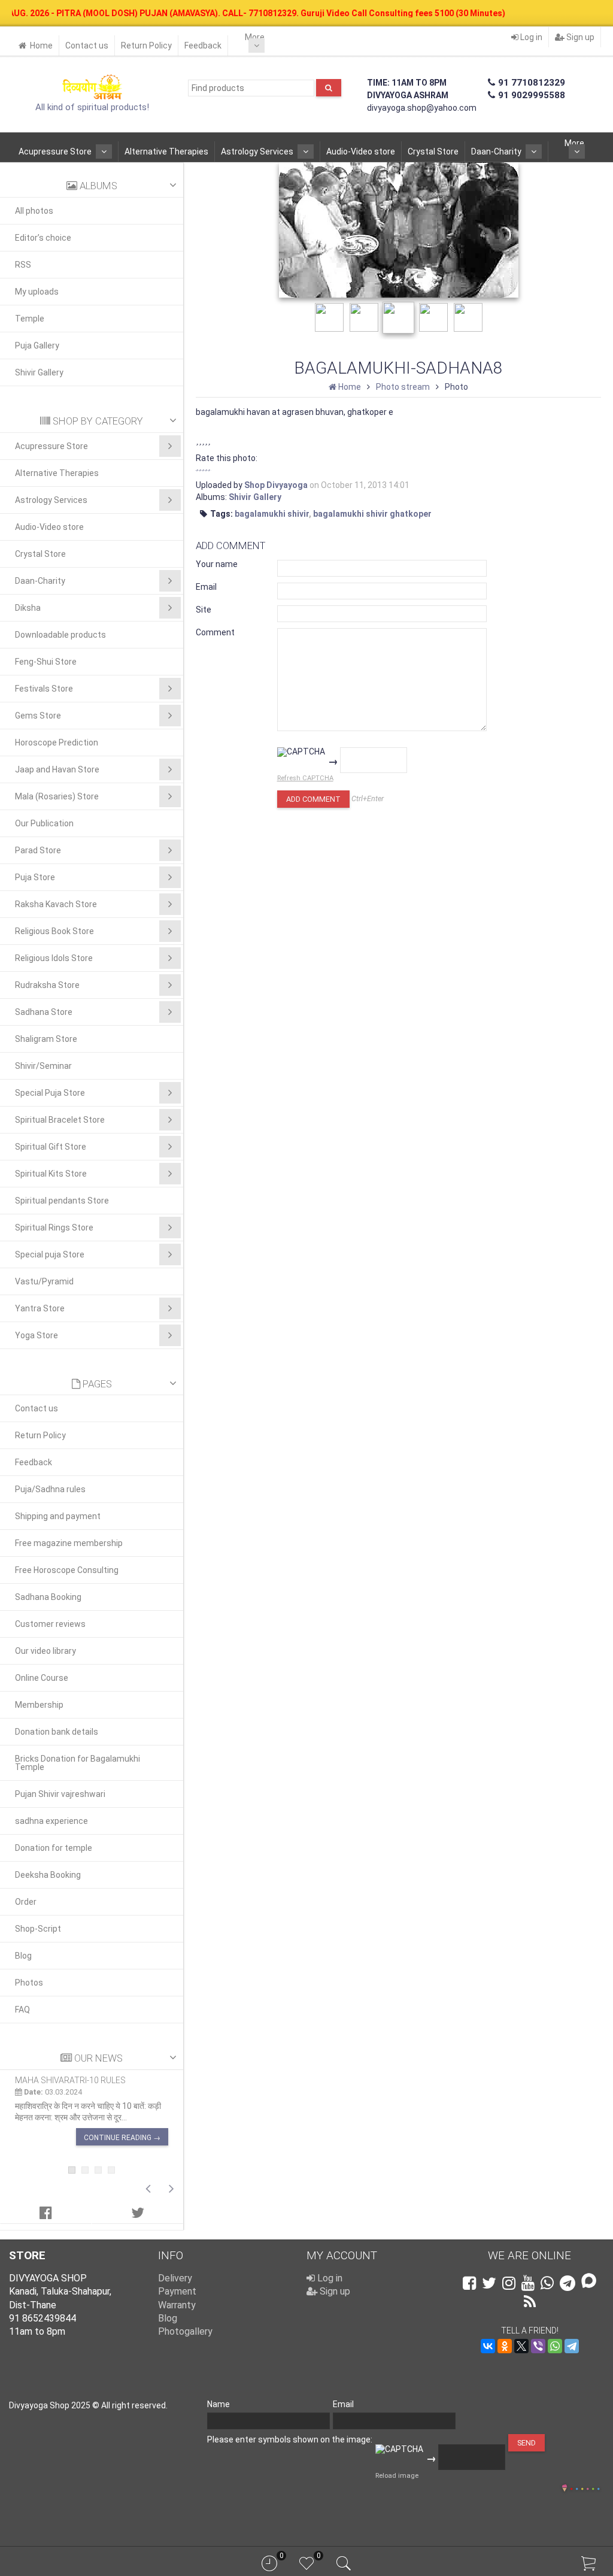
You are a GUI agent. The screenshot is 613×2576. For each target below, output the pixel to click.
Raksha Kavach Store (56, 904)
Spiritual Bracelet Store (60, 1120)
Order (26, 1902)
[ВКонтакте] (488, 2346)
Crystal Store (433, 151)
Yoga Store (37, 1335)
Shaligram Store (46, 1039)
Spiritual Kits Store (51, 1174)
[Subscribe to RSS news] (530, 2302)
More (255, 37)
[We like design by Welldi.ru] (565, 2489)
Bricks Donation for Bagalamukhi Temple (78, 1763)
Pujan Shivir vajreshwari (60, 1794)
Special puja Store (50, 1254)
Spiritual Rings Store (54, 1228)
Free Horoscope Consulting (67, 1570)
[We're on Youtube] (528, 2283)
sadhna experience (51, 1821)
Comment (215, 632)
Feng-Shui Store (46, 662)
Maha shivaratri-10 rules (70, 2080)
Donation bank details (57, 1732)
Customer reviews (50, 1624)
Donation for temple (54, 1848)
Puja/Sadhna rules (50, 1489)
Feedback (203, 46)
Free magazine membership (69, 1543)
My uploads (37, 292)
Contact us (87, 46)
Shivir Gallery (39, 372)
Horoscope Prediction (57, 743)
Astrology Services (257, 151)
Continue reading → (122, 2138)
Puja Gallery (37, 346)
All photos (34, 211)
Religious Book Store (54, 931)
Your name (217, 564)
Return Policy (146, 46)
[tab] (46, 2213)
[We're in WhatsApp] (547, 2283)
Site (204, 610)
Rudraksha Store (47, 985)
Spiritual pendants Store (62, 1201)
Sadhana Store (44, 1012)
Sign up (579, 37)
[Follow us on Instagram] (509, 2283)
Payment (177, 2291)
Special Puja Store (50, 1093)
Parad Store (38, 850)
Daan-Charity (496, 151)
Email (206, 587)
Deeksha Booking (48, 1875)
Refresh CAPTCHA (305, 778)
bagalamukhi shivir (272, 514)
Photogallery (185, 2331)
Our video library (45, 1651)
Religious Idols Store (54, 958)
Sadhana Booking (48, 1597)
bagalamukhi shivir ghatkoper (372, 514)
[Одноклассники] (505, 2346)
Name (219, 2404)
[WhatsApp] (555, 2346)
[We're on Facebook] (469, 2283)
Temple (30, 319)
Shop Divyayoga (276, 485)
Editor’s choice (43, 238)
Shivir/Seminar (43, 1066)
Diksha (28, 608)
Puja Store (35, 877)
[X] (521, 2346)
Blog (23, 1956)
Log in (530, 37)
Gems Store (38, 716)
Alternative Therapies (166, 151)
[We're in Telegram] (568, 2283)
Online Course (42, 1678)
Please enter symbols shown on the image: (290, 2439)
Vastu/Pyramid (44, 1281)
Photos (29, 1983)
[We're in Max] (589, 2282)
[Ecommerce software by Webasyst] (585, 2487)
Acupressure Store (55, 151)
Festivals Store (44, 689)
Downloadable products (60, 635)
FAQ (22, 2010)
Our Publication (44, 823)
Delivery (175, 2278)
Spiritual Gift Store (51, 1147)
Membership (39, 1705)
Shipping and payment (58, 1516)
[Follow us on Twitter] (489, 2283)
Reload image (397, 2476)
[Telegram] (572, 2346)
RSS (23, 265)
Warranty (177, 2305)
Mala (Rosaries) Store (57, 796)
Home (41, 46)
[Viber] (538, 2346)
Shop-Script (38, 1929)
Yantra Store (40, 1308)
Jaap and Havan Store (57, 769)
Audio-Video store (361, 151)
